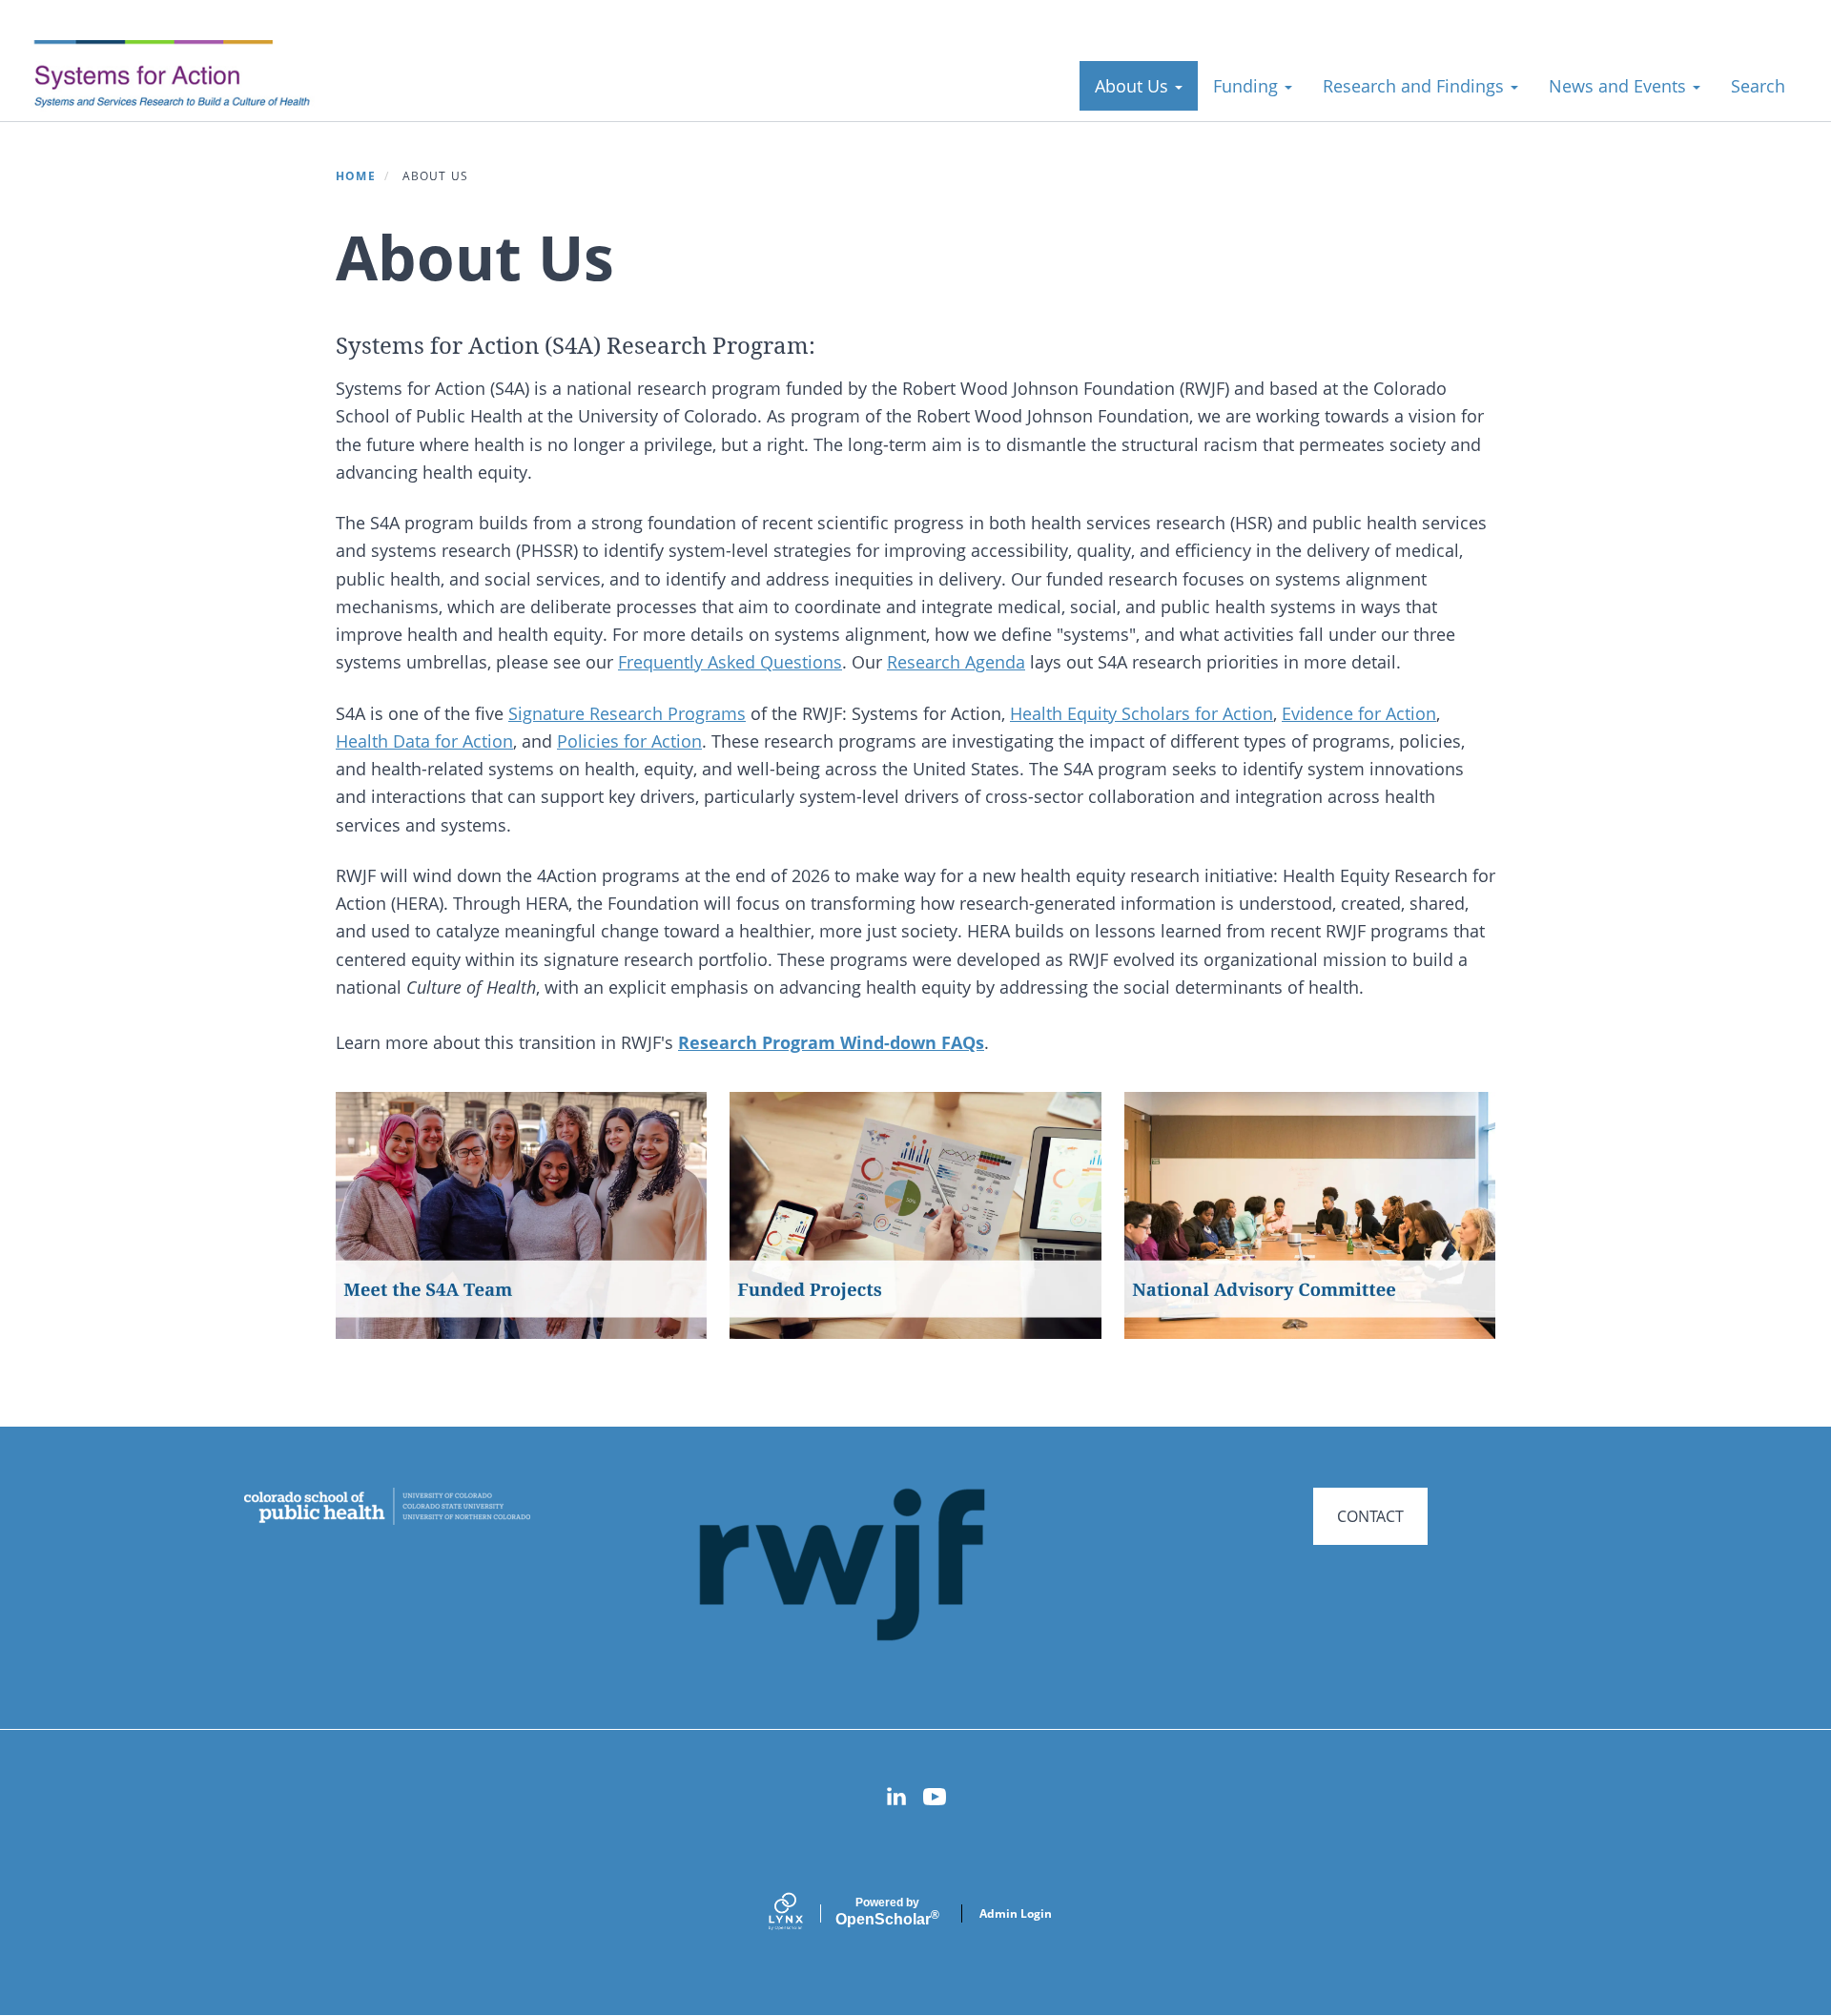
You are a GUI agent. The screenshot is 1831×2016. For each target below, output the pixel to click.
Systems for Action (185, 76)
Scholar (887, 1912)
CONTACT (1370, 1516)
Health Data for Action (424, 741)
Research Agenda (956, 662)
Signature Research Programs (627, 713)
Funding (1248, 86)
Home (356, 176)
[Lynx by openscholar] (802, 1913)
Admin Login (1016, 1913)
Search (1758, 86)
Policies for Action (629, 741)
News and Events (1620, 86)
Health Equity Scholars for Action (1142, 713)
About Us (1134, 86)
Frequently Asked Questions (730, 662)
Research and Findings (1416, 86)
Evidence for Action (1359, 713)
